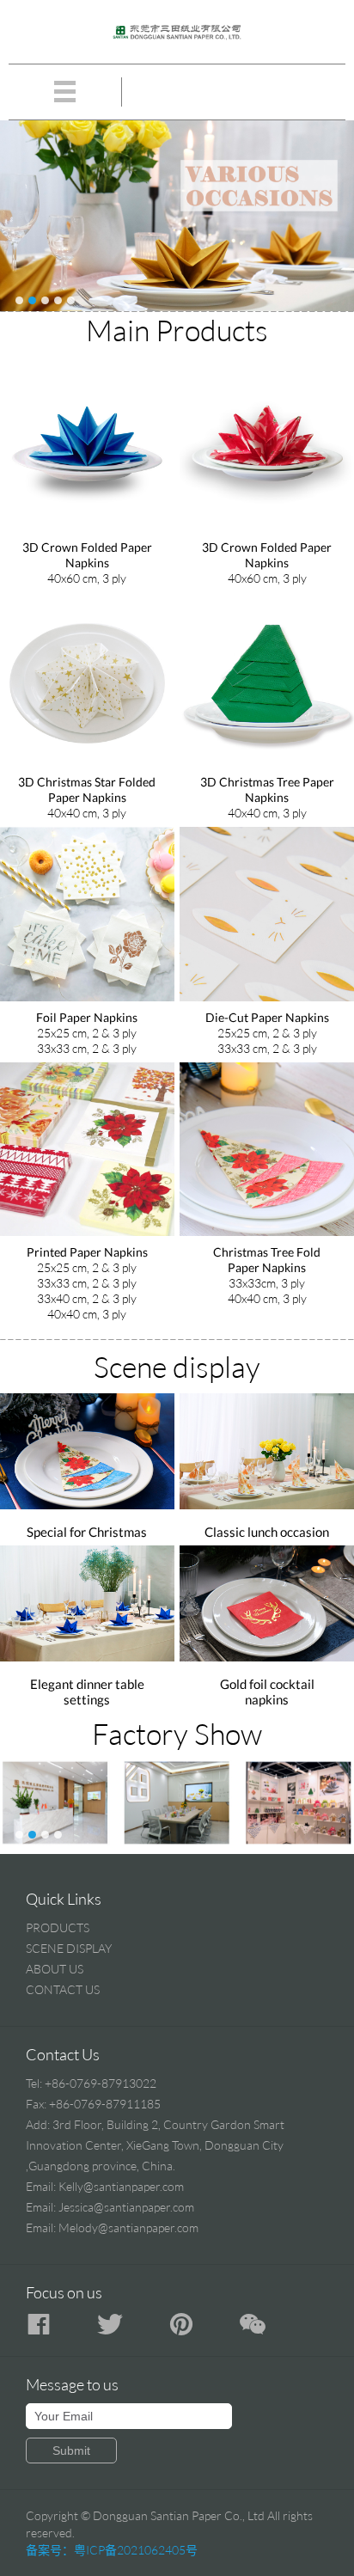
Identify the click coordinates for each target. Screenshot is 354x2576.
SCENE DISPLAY (69, 1948)
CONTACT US (63, 1989)
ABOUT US (55, 1969)
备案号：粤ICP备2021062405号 (112, 2550)
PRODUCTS (58, 1927)
